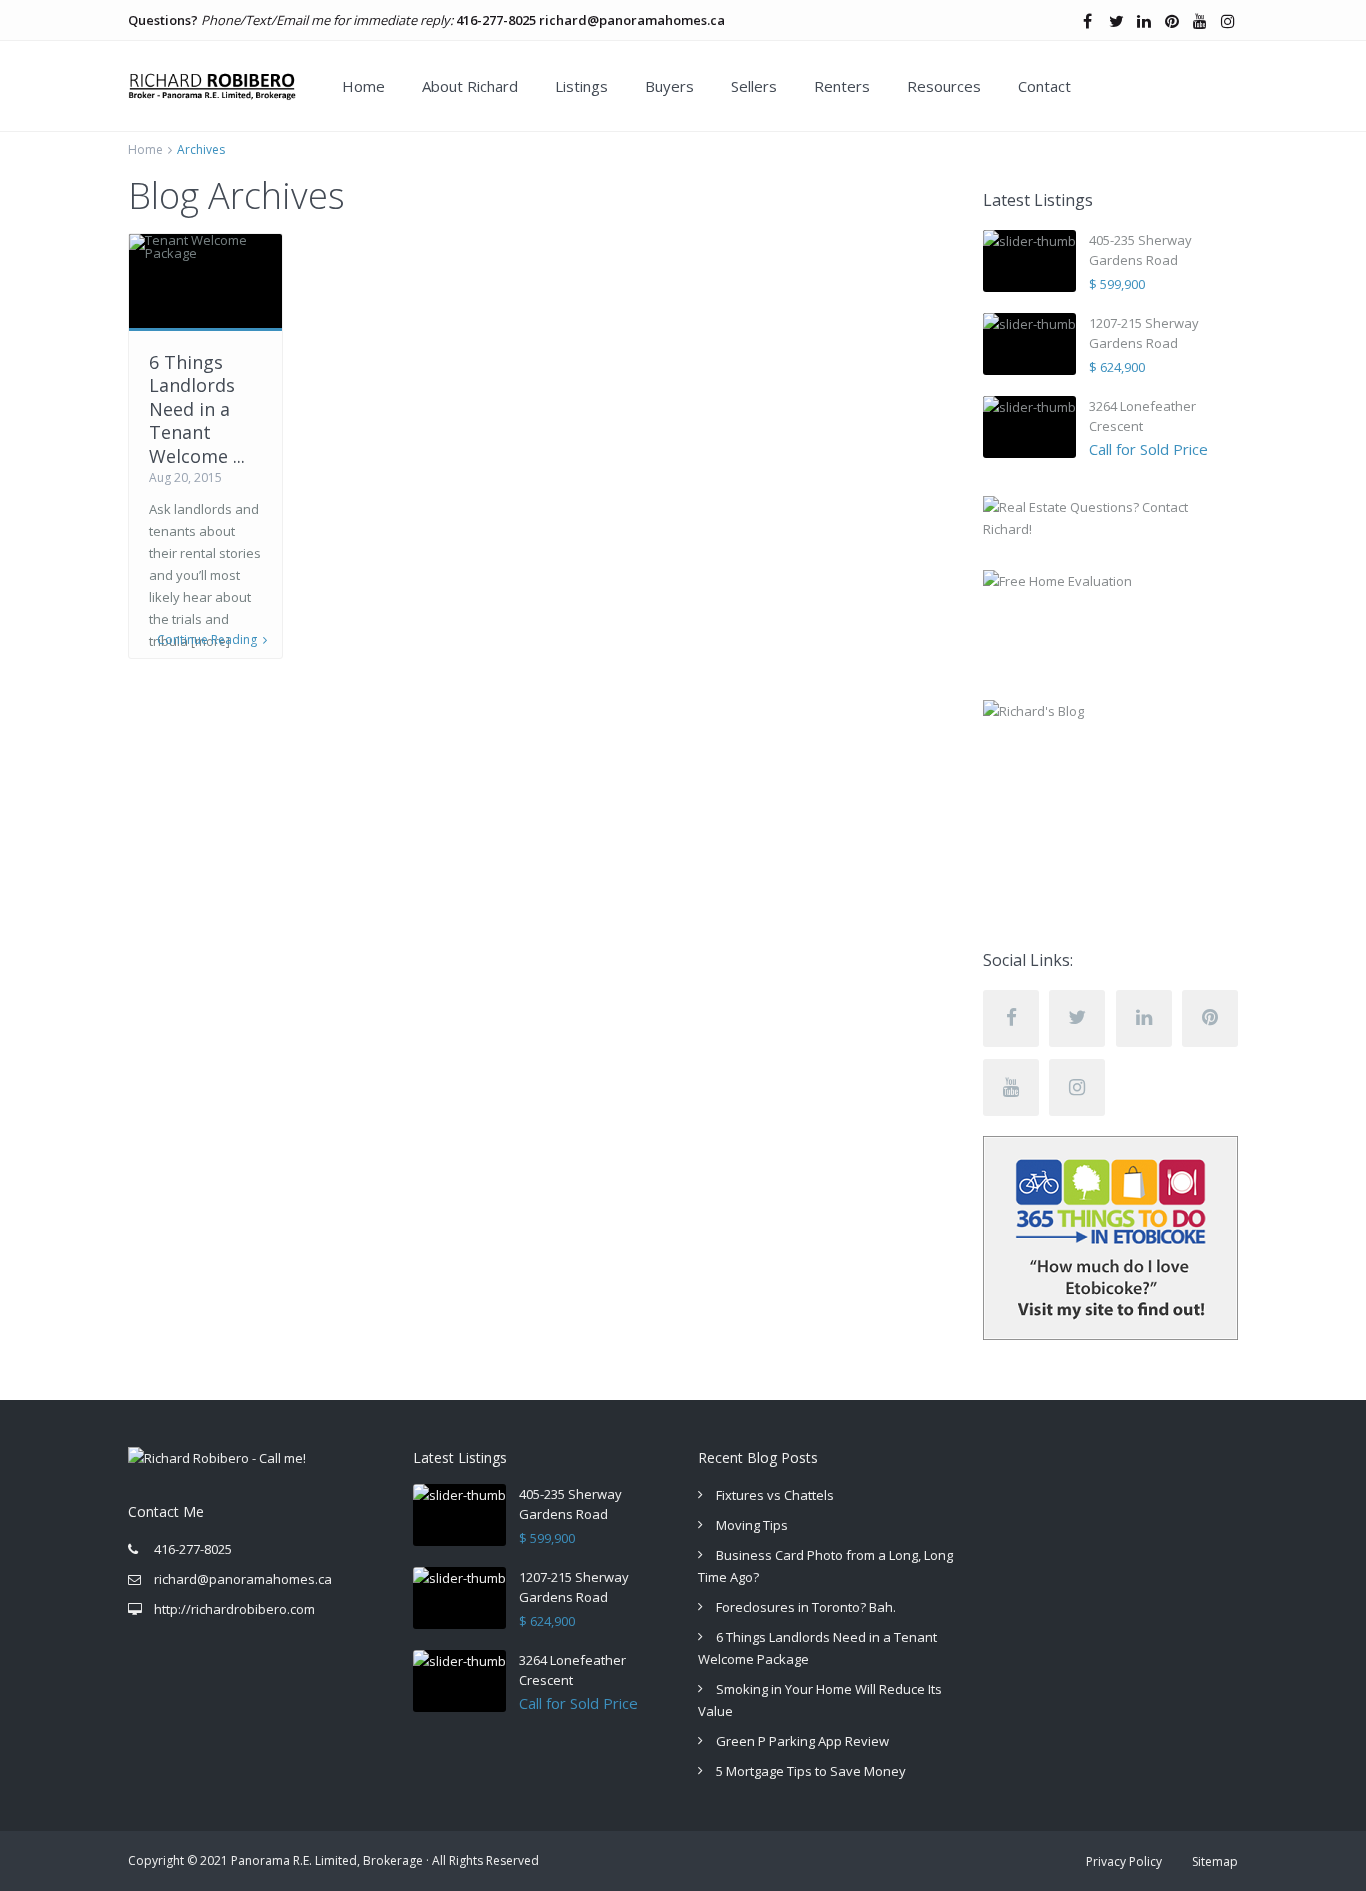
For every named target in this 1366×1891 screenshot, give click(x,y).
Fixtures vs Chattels (775, 1495)
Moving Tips (752, 1525)
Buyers (669, 86)
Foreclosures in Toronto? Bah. (806, 1607)
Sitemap (1215, 1861)
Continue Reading (207, 640)
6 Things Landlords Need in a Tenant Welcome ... (197, 409)
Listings (581, 86)
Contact (1044, 86)
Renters (842, 86)
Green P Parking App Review (802, 1741)
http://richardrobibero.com (234, 1609)
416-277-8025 (496, 20)
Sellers (754, 86)
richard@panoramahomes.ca (632, 20)
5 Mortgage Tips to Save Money (811, 1771)
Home (363, 86)
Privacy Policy (1124, 1861)
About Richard (470, 86)
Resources (944, 86)
